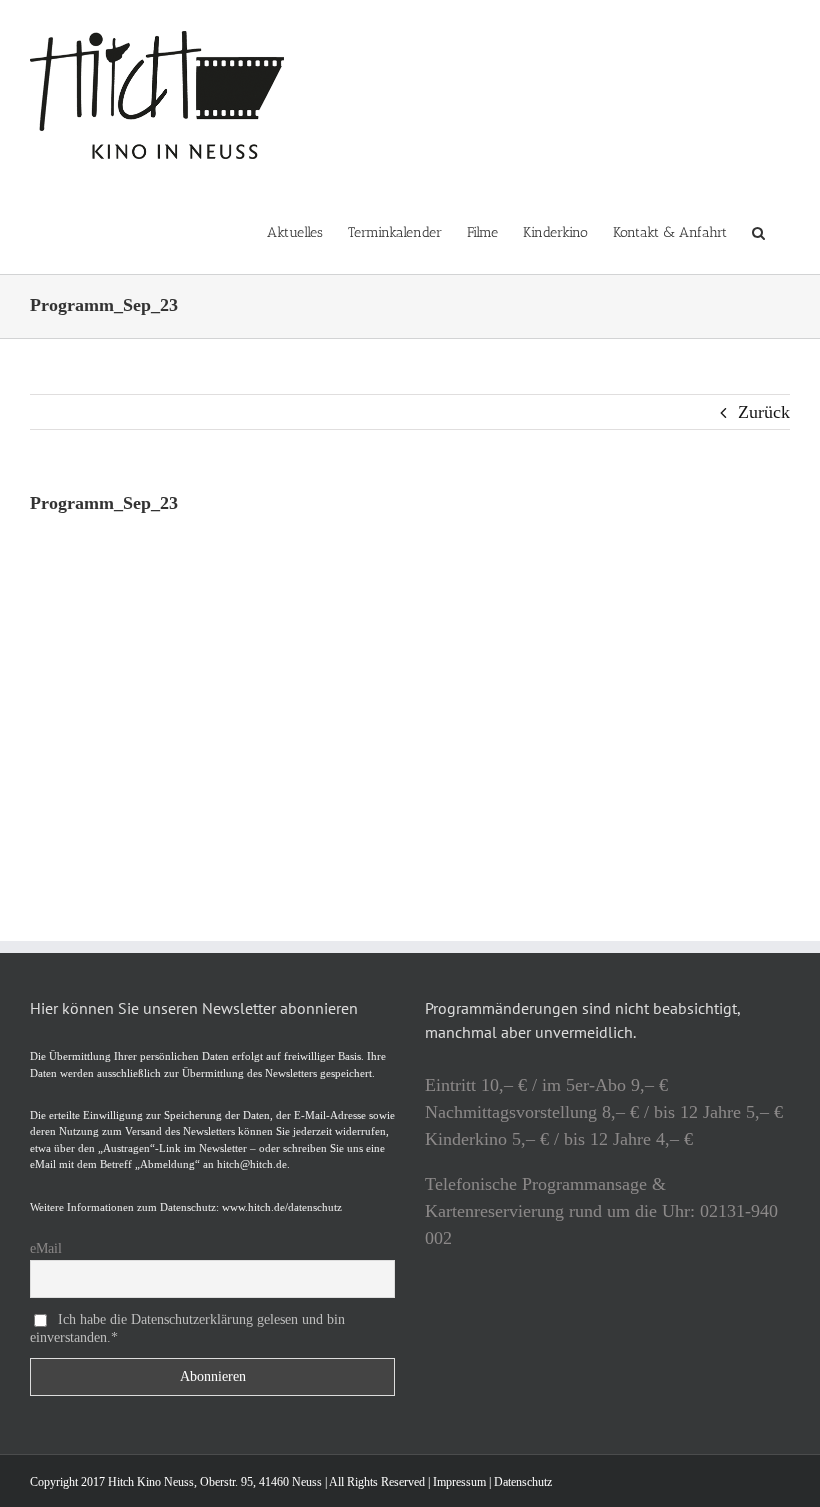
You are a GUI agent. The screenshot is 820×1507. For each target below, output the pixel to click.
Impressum (459, 1482)
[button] (758, 232)
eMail (46, 1248)
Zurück (764, 412)
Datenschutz (523, 1482)
